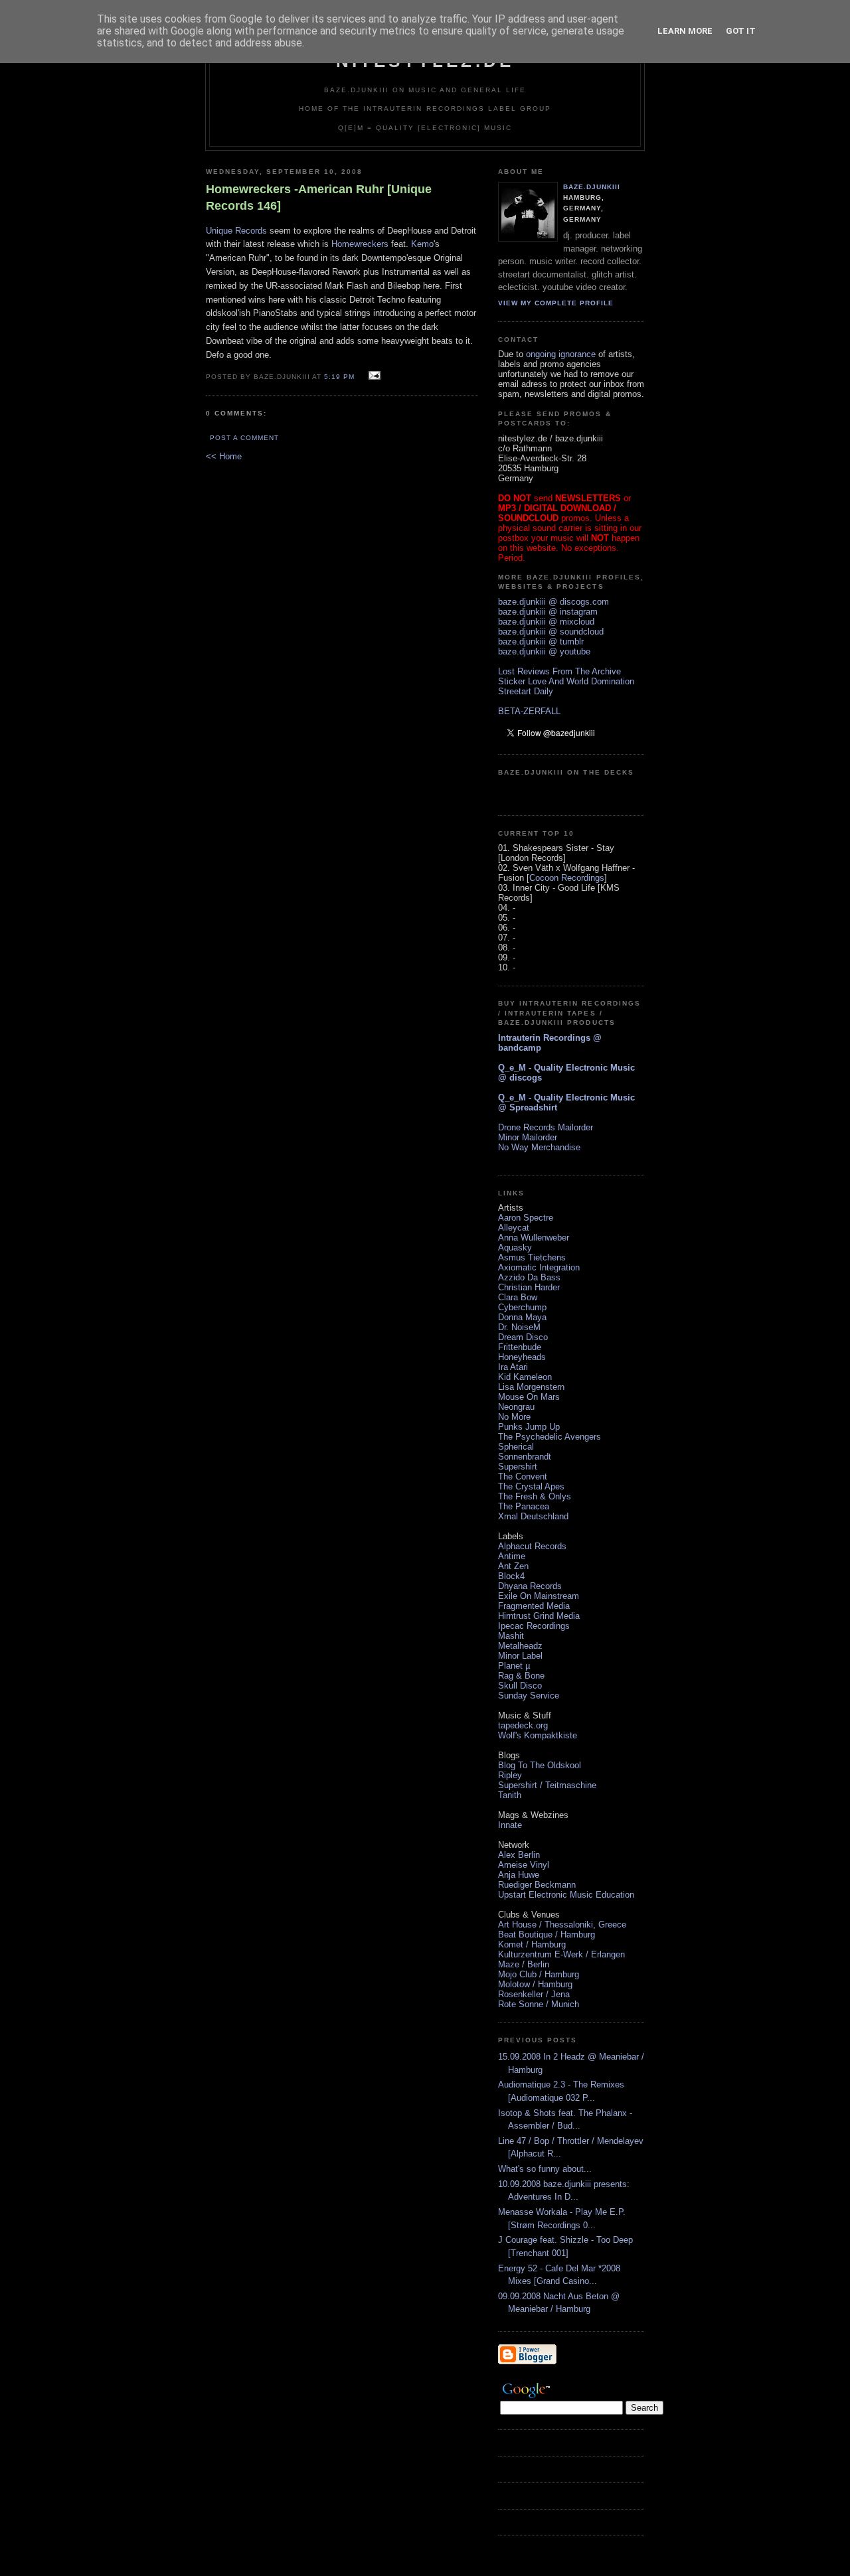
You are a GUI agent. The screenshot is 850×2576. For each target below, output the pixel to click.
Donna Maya (522, 1317)
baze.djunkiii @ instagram (548, 612)
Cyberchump (522, 1307)
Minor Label (520, 1656)
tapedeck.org (523, 1725)
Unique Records (236, 231)
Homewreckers (360, 244)
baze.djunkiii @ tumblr (541, 642)
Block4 (511, 1576)
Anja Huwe (519, 1875)
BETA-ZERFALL (529, 711)
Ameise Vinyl (524, 1865)
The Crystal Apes (531, 1486)
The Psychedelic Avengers (550, 1437)
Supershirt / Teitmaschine (547, 1785)
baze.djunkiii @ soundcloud (551, 632)
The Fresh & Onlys (535, 1496)
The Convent (523, 1477)
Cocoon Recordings (567, 878)
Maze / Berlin (524, 1964)
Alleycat (514, 1228)
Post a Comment (244, 438)
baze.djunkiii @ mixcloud (546, 622)
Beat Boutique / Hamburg (547, 1934)
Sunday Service (529, 1696)
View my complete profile (556, 303)
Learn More (685, 31)
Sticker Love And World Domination (566, 681)
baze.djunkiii (592, 187)
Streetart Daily (526, 691)
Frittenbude (520, 1347)
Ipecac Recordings (534, 1626)
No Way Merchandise (539, 1147)
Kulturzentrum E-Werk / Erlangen (561, 1954)
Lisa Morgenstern (531, 1387)
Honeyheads (522, 1357)
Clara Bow (518, 1297)
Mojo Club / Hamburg (539, 1974)
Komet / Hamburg (532, 1944)
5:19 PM (339, 377)
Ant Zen (513, 1566)
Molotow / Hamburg (535, 1984)
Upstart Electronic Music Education (566, 1895)
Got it (741, 31)
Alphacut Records (532, 1546)
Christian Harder (529, 1287)
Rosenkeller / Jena (534, 1994)
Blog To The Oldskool (540, 1765)
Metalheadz (520, 1646)
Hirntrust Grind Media (539, 1616)
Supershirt (518, 1467)
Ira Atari (513, 1367)
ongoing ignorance (561, 354)
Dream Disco (523, 1337)
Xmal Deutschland (533, 1516)
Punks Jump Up (529, 1427)
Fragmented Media (534, 1606)
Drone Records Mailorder (546, 1127)
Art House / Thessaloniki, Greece (562, 1925)
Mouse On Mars (529, 1397)
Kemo (422, 244)
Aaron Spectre (526, 1218)
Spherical (516, 1447)
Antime (512, 1556)
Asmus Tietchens (532, 1257)
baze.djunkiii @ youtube (544, 651)
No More (514, 1417)
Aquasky (515, 1248)
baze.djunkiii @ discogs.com (553, 602)
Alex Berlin (519, 1855)
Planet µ (514, 1666)
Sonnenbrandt (525, 1457)
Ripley (510, 1775)
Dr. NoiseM (519, 1327)
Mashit (511, 1636)
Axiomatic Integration (539, 1267)
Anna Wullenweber (534, 1238)
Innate (510, 1825)
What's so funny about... (545, 2169)
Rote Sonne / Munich (539, 2004)
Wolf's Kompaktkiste (538, 1735)
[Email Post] (373, 376)
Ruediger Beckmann (537, 1885)
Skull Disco (520, 1686)
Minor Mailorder (528, 1137)
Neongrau (516, 1407)
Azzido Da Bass (529, 1277)
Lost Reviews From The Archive (559, 671)
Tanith (510, 1795)
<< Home (224, 456)
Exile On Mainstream (539, 1596)
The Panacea (524, 1506)
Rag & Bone (521, 1676)
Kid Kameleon (525, 1377)
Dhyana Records (530, 1586)
